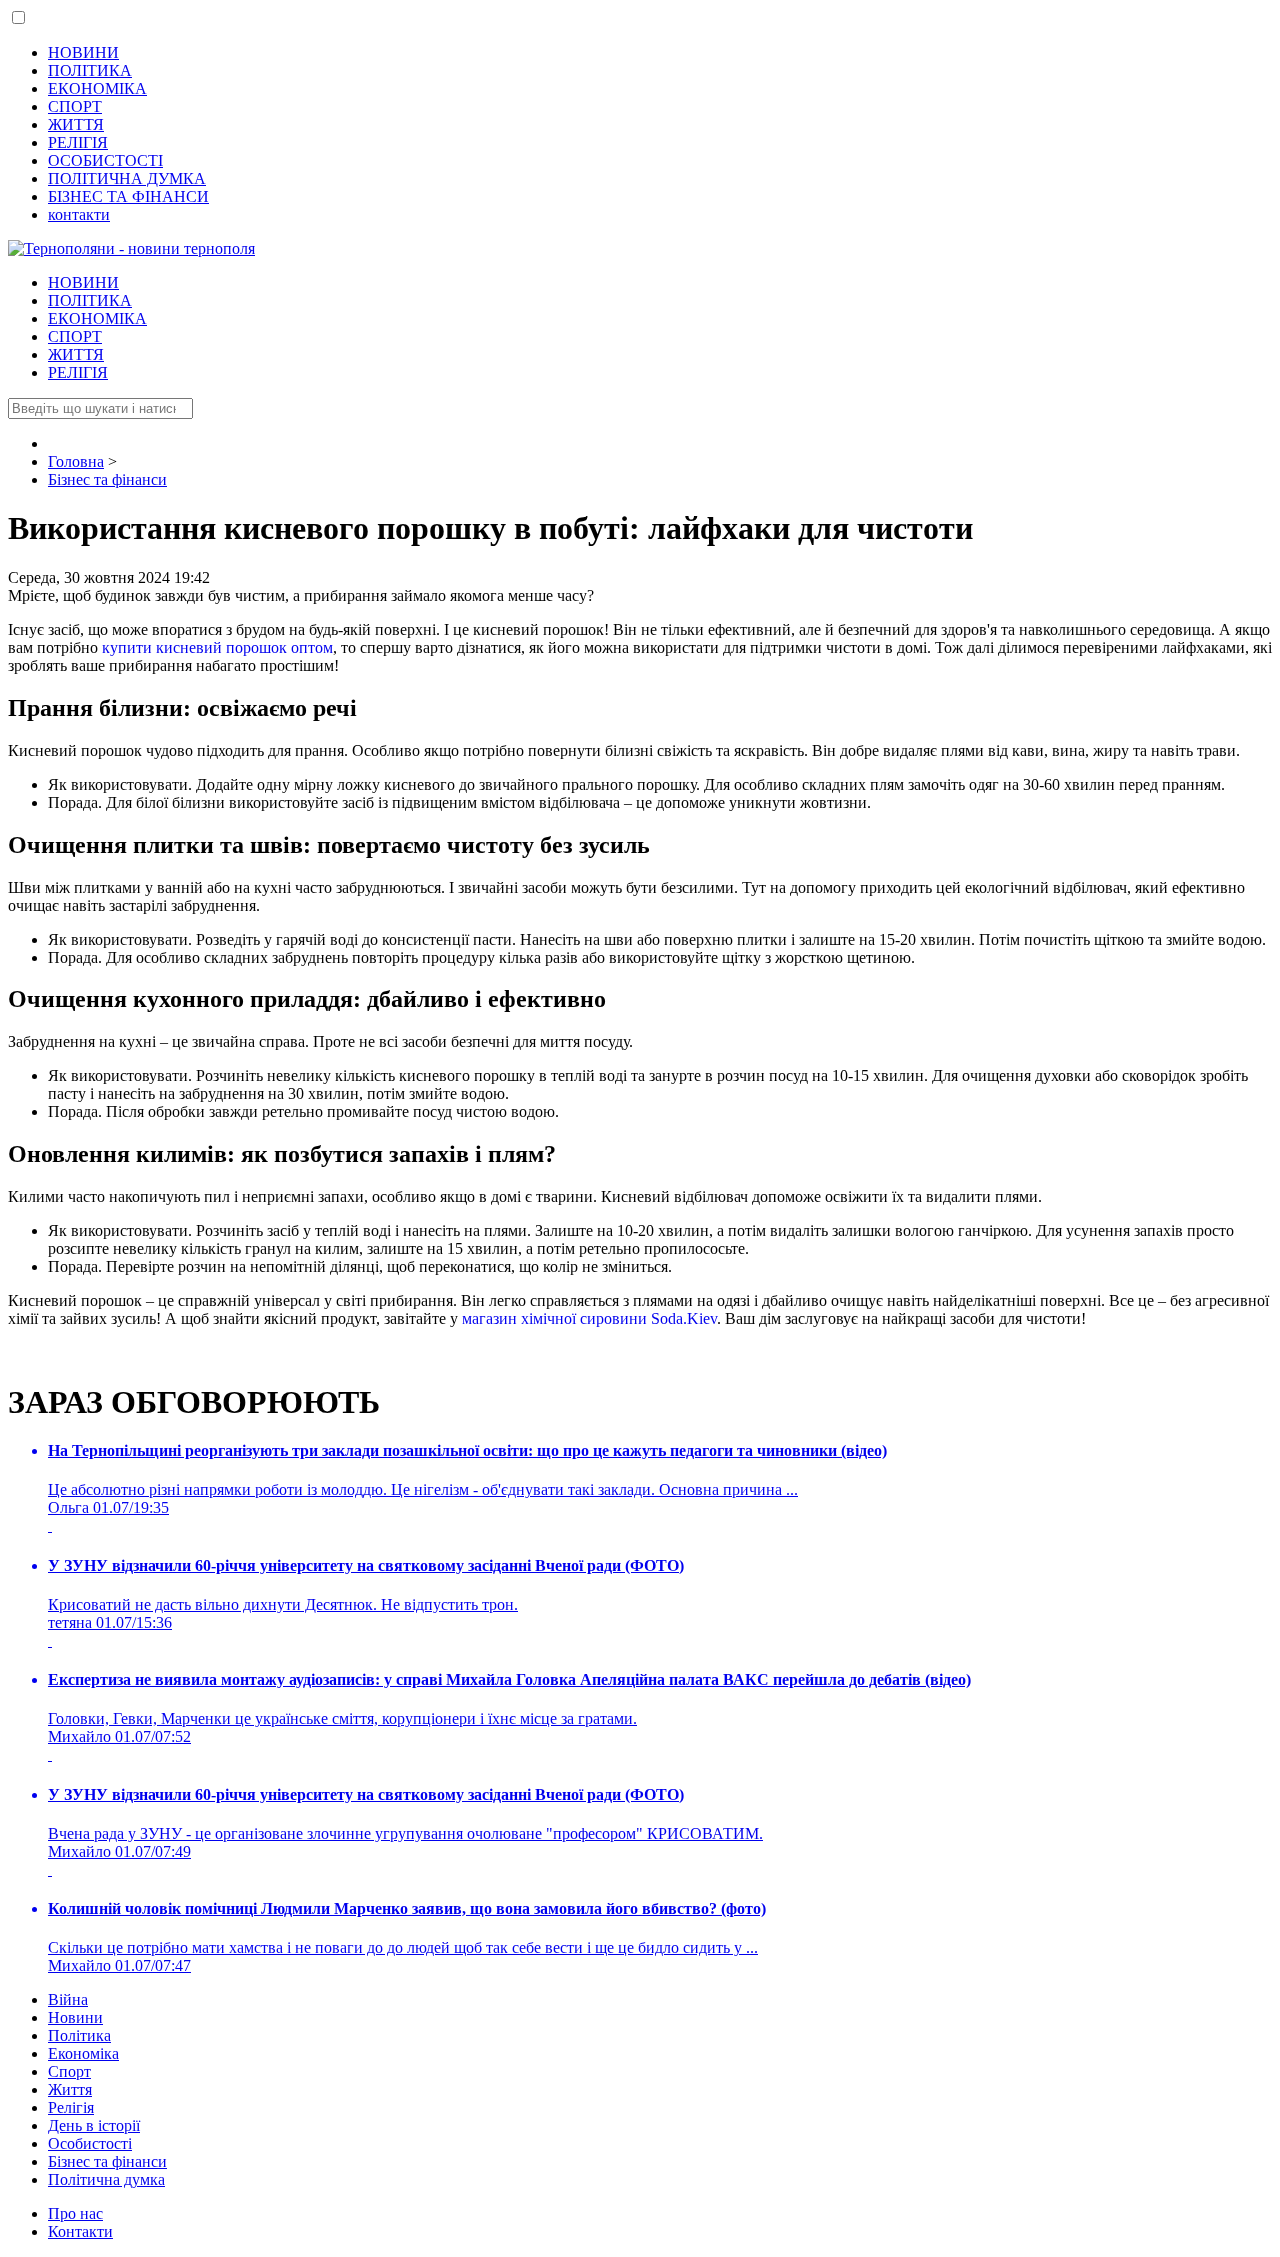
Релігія (71, 2107)
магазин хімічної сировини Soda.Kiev (589, 1318)
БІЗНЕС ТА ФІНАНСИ (128, 196)
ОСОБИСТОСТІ (105, 160)
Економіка (83, 2053)
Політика (79, 2035)
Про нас (75, 2213)
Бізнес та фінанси (107, 2161)
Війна (68, 1999)
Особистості (90, 2143)
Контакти (80, 2231)
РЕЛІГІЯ (78, 142)
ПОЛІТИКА (90, 70)
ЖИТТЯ (76, 124)
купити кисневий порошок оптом (217, 647)
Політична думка (106, 2179)
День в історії (94, 2125)
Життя (70, 2089)
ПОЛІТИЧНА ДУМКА (127, 178)
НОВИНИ (83, 52)
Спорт (69, 2071)
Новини (75, 2017)
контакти (79, 214)
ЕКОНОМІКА (97, 88)
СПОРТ (75, 106)
